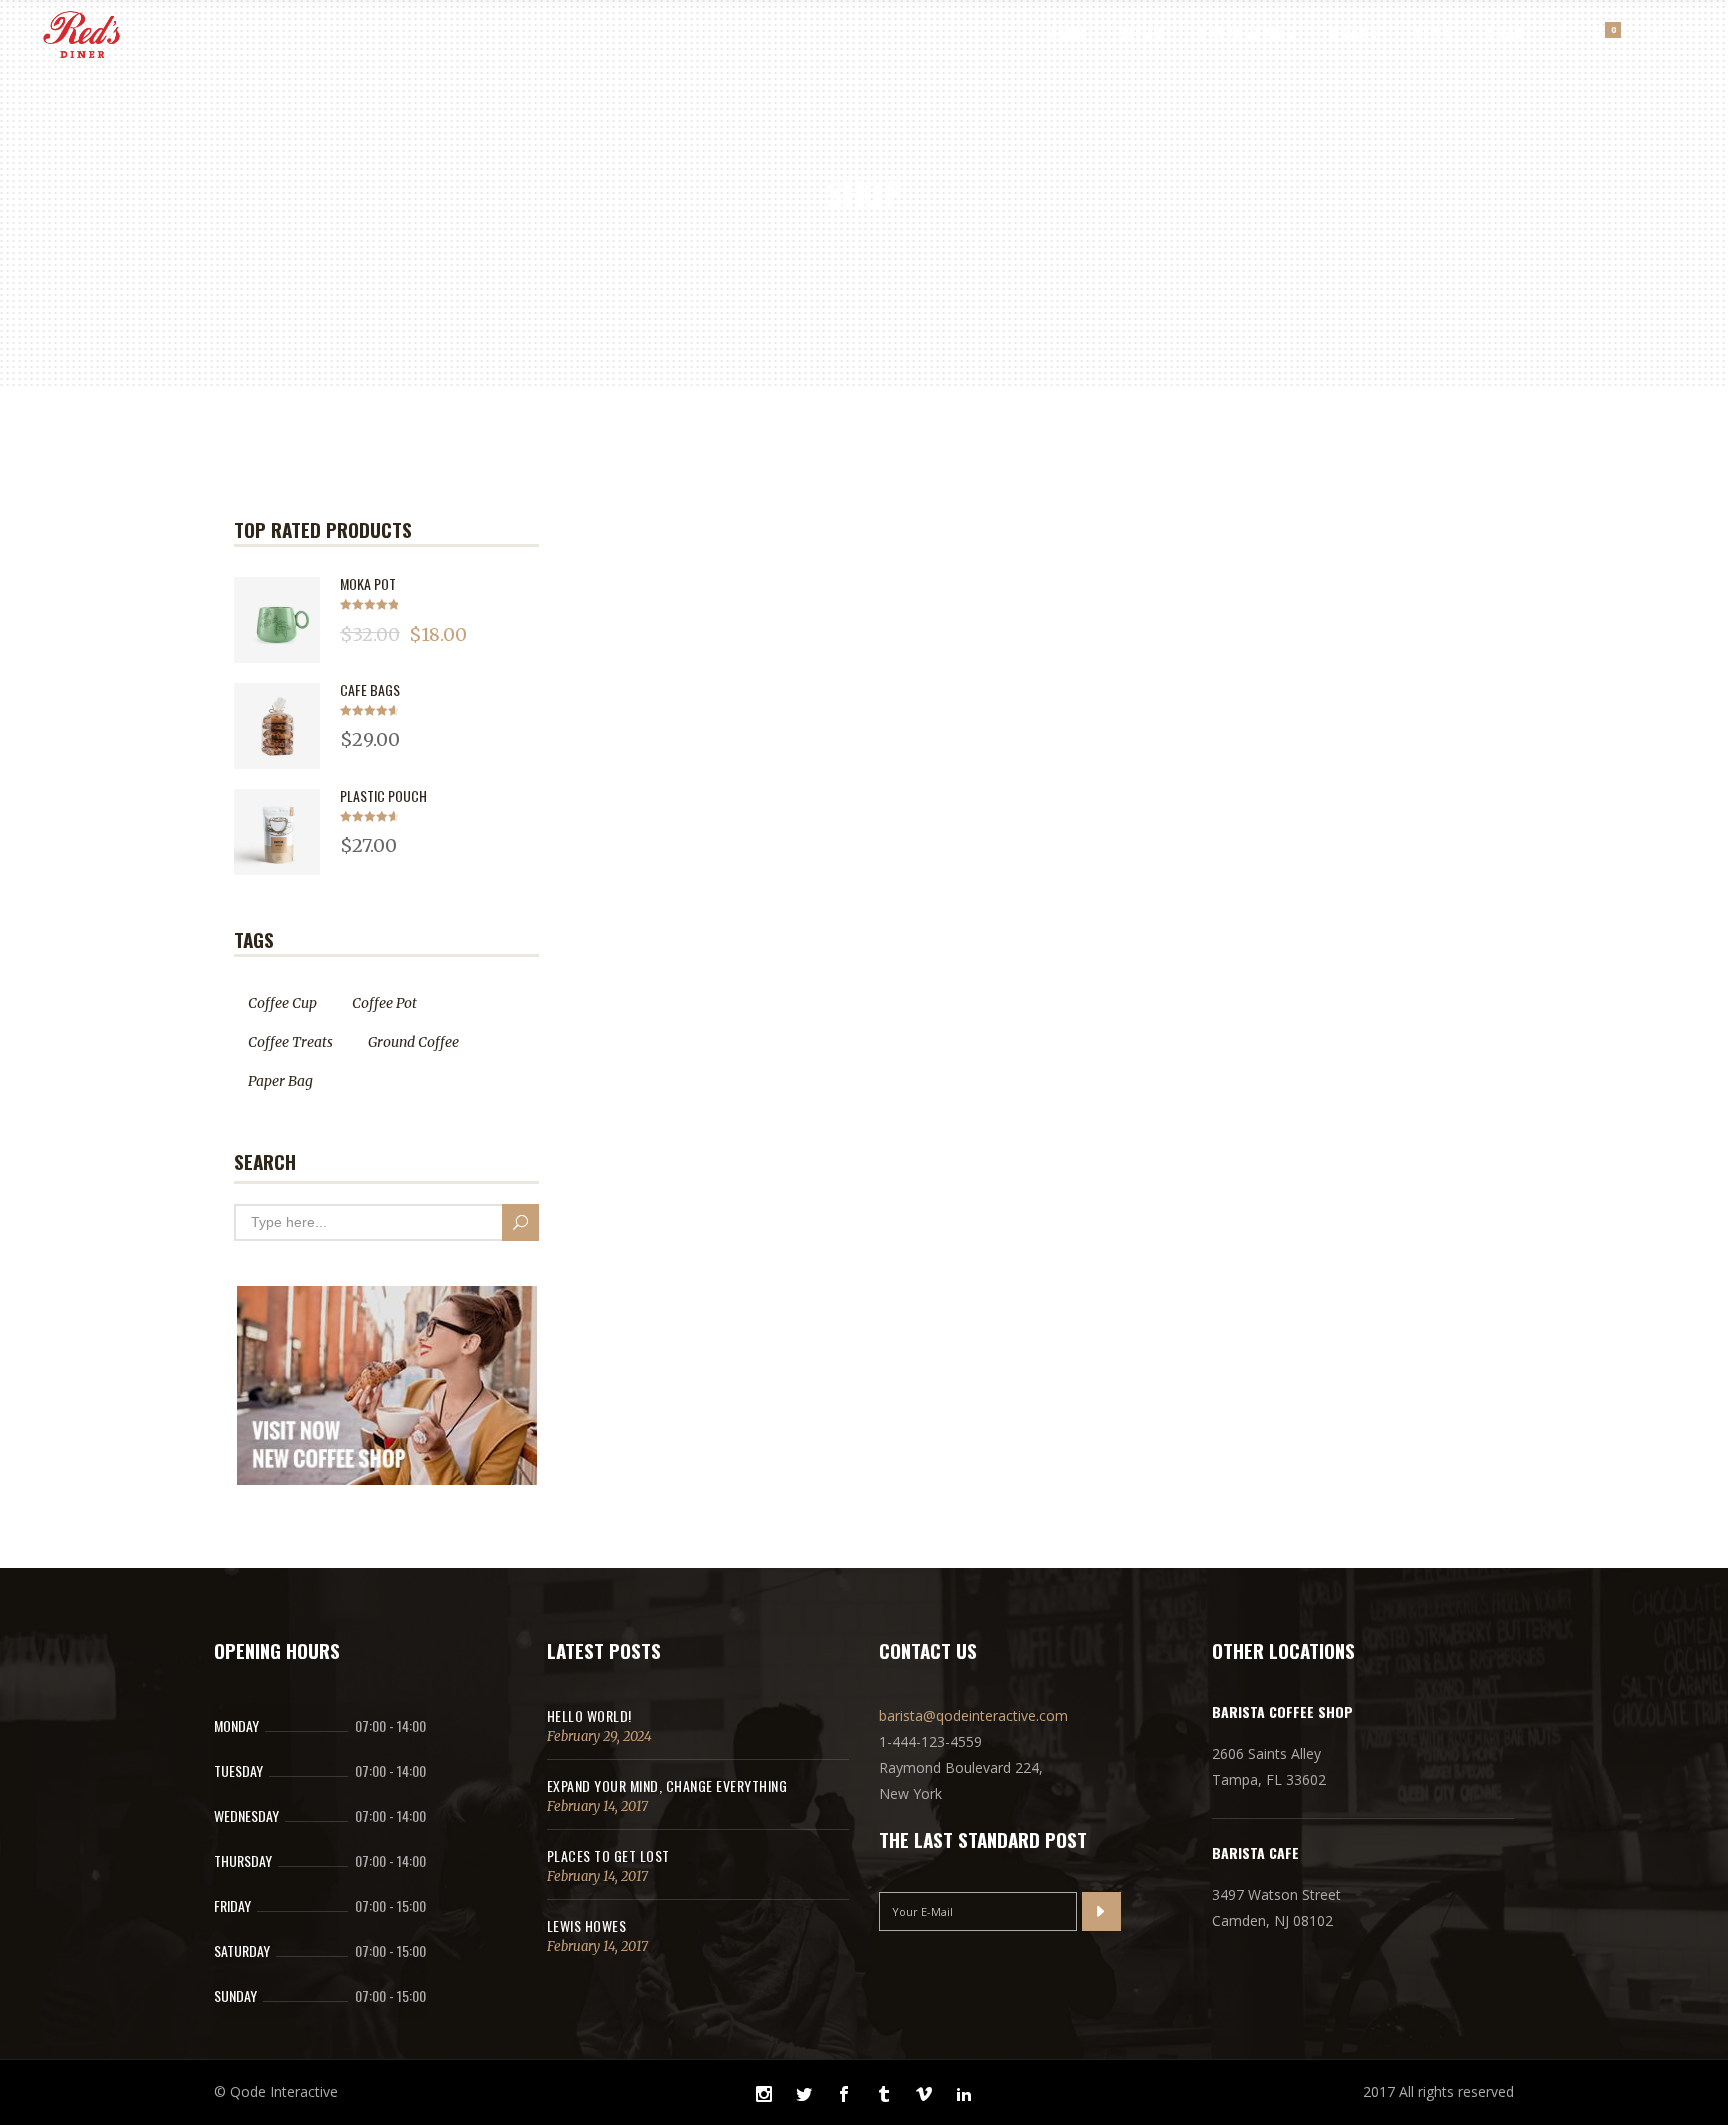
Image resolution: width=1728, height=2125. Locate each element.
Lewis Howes (587, 1925)
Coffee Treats (290, 1042)
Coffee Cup (282, 1003)
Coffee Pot (384, 1003)
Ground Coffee (413, 1042)
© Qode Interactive (276, 2091)
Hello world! (589, 1715)
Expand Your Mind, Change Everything (667, 1785)
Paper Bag (280, 1081)
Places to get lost (608, 1855)
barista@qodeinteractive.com (973, 1715)
